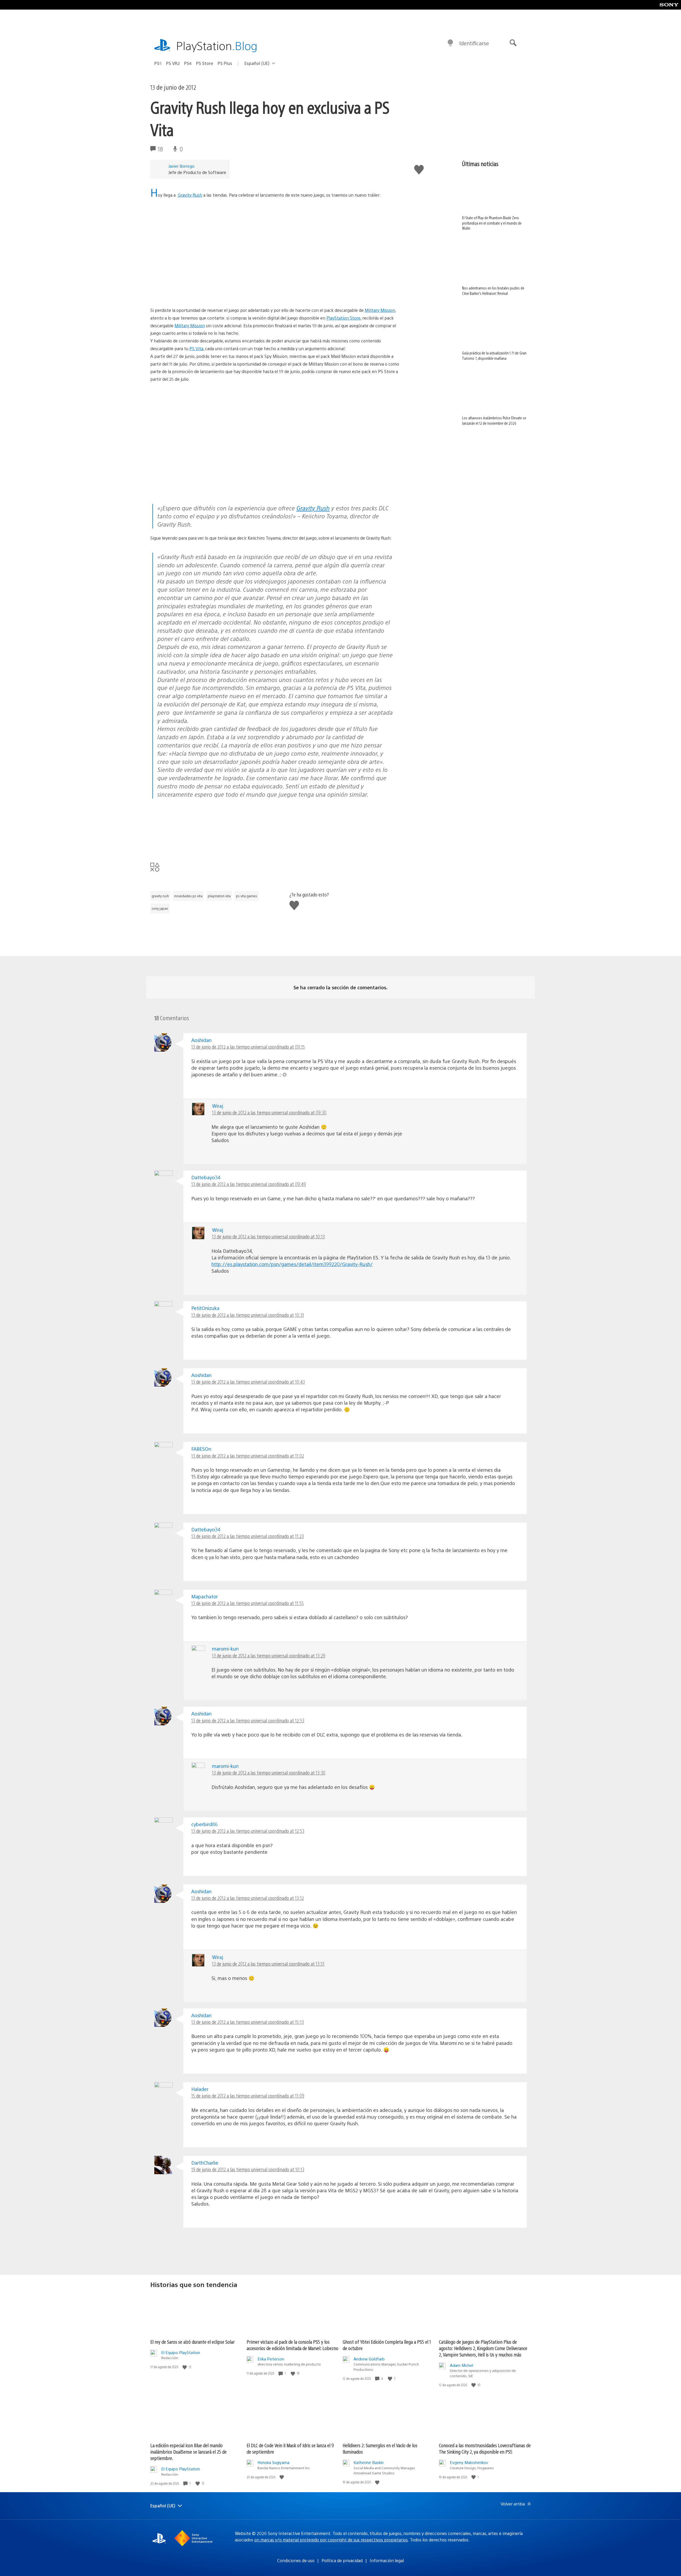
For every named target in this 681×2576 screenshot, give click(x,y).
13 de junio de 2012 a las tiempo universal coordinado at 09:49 (249, 1184)
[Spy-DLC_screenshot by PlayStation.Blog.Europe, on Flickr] (275, 434)
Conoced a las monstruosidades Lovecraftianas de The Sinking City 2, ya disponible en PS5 (485, 2448)
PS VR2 (173, 63)
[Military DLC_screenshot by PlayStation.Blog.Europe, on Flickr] (316, 489)
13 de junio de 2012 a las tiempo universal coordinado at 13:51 (268, 1964)
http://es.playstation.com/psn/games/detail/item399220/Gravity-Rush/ (292, 1264)
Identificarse (474, 43)
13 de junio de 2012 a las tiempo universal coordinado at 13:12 (248, 1898)
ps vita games (247, 896)
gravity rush (160, 896)
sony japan (160, 908)
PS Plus (225, 63)
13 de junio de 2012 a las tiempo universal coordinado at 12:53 (248, 1720)
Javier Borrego (181, 166)
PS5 (158, 63)
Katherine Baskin (369, 2462)
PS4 (188, 63)
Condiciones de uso (296, 2560)
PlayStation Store (343, 318)
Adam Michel (461, 2365)
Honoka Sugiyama (273, 2462)
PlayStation (217, 45)
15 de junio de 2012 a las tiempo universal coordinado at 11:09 (248, 2096)
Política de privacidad (342, 2560)
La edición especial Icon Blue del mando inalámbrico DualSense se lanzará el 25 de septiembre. (188, 2452)
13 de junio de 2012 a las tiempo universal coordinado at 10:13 (268, 1236)
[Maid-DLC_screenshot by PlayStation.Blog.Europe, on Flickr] (234, 489)
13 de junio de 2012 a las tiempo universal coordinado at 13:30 (269, 1773)
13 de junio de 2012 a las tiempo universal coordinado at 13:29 (269, 1655)
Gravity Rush (190, 195)
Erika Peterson (271, 2359)
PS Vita (196, 348)
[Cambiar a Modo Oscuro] (450, 43)
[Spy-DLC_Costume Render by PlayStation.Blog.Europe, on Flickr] (316, 845)
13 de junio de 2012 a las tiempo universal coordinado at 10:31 (248, 1315)
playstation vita (219, 896)
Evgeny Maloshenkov (469, 2462)
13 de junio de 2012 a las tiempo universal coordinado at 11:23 (248, 1536)
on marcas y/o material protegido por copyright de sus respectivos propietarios (331, 2540)
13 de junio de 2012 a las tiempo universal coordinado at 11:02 (248, 1456)
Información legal (387, 2560)
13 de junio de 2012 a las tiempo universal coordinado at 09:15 (248, 1047)
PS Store (205, 63)
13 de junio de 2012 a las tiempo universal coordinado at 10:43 (248, 1382)
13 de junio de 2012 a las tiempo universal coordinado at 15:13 (248, 2022)
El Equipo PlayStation (181, 2352)
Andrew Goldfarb (369, 2359)
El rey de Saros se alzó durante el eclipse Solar (192, 2342)
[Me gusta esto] (185, 2367)
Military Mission (380, 310)
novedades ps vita (188, 896)
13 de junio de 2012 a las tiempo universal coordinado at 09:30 (269, 1112)
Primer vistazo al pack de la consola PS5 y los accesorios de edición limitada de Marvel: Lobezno (292, 2345)
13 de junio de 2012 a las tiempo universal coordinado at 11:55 (248, 1603)
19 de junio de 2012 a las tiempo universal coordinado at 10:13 (248, 2169)
